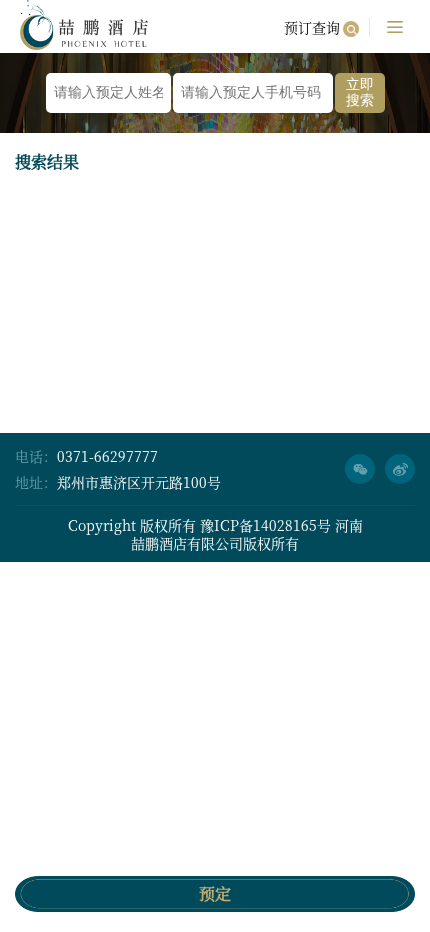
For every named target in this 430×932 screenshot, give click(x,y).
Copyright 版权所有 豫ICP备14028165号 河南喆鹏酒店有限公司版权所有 (215, 534)
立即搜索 (360, 92)
